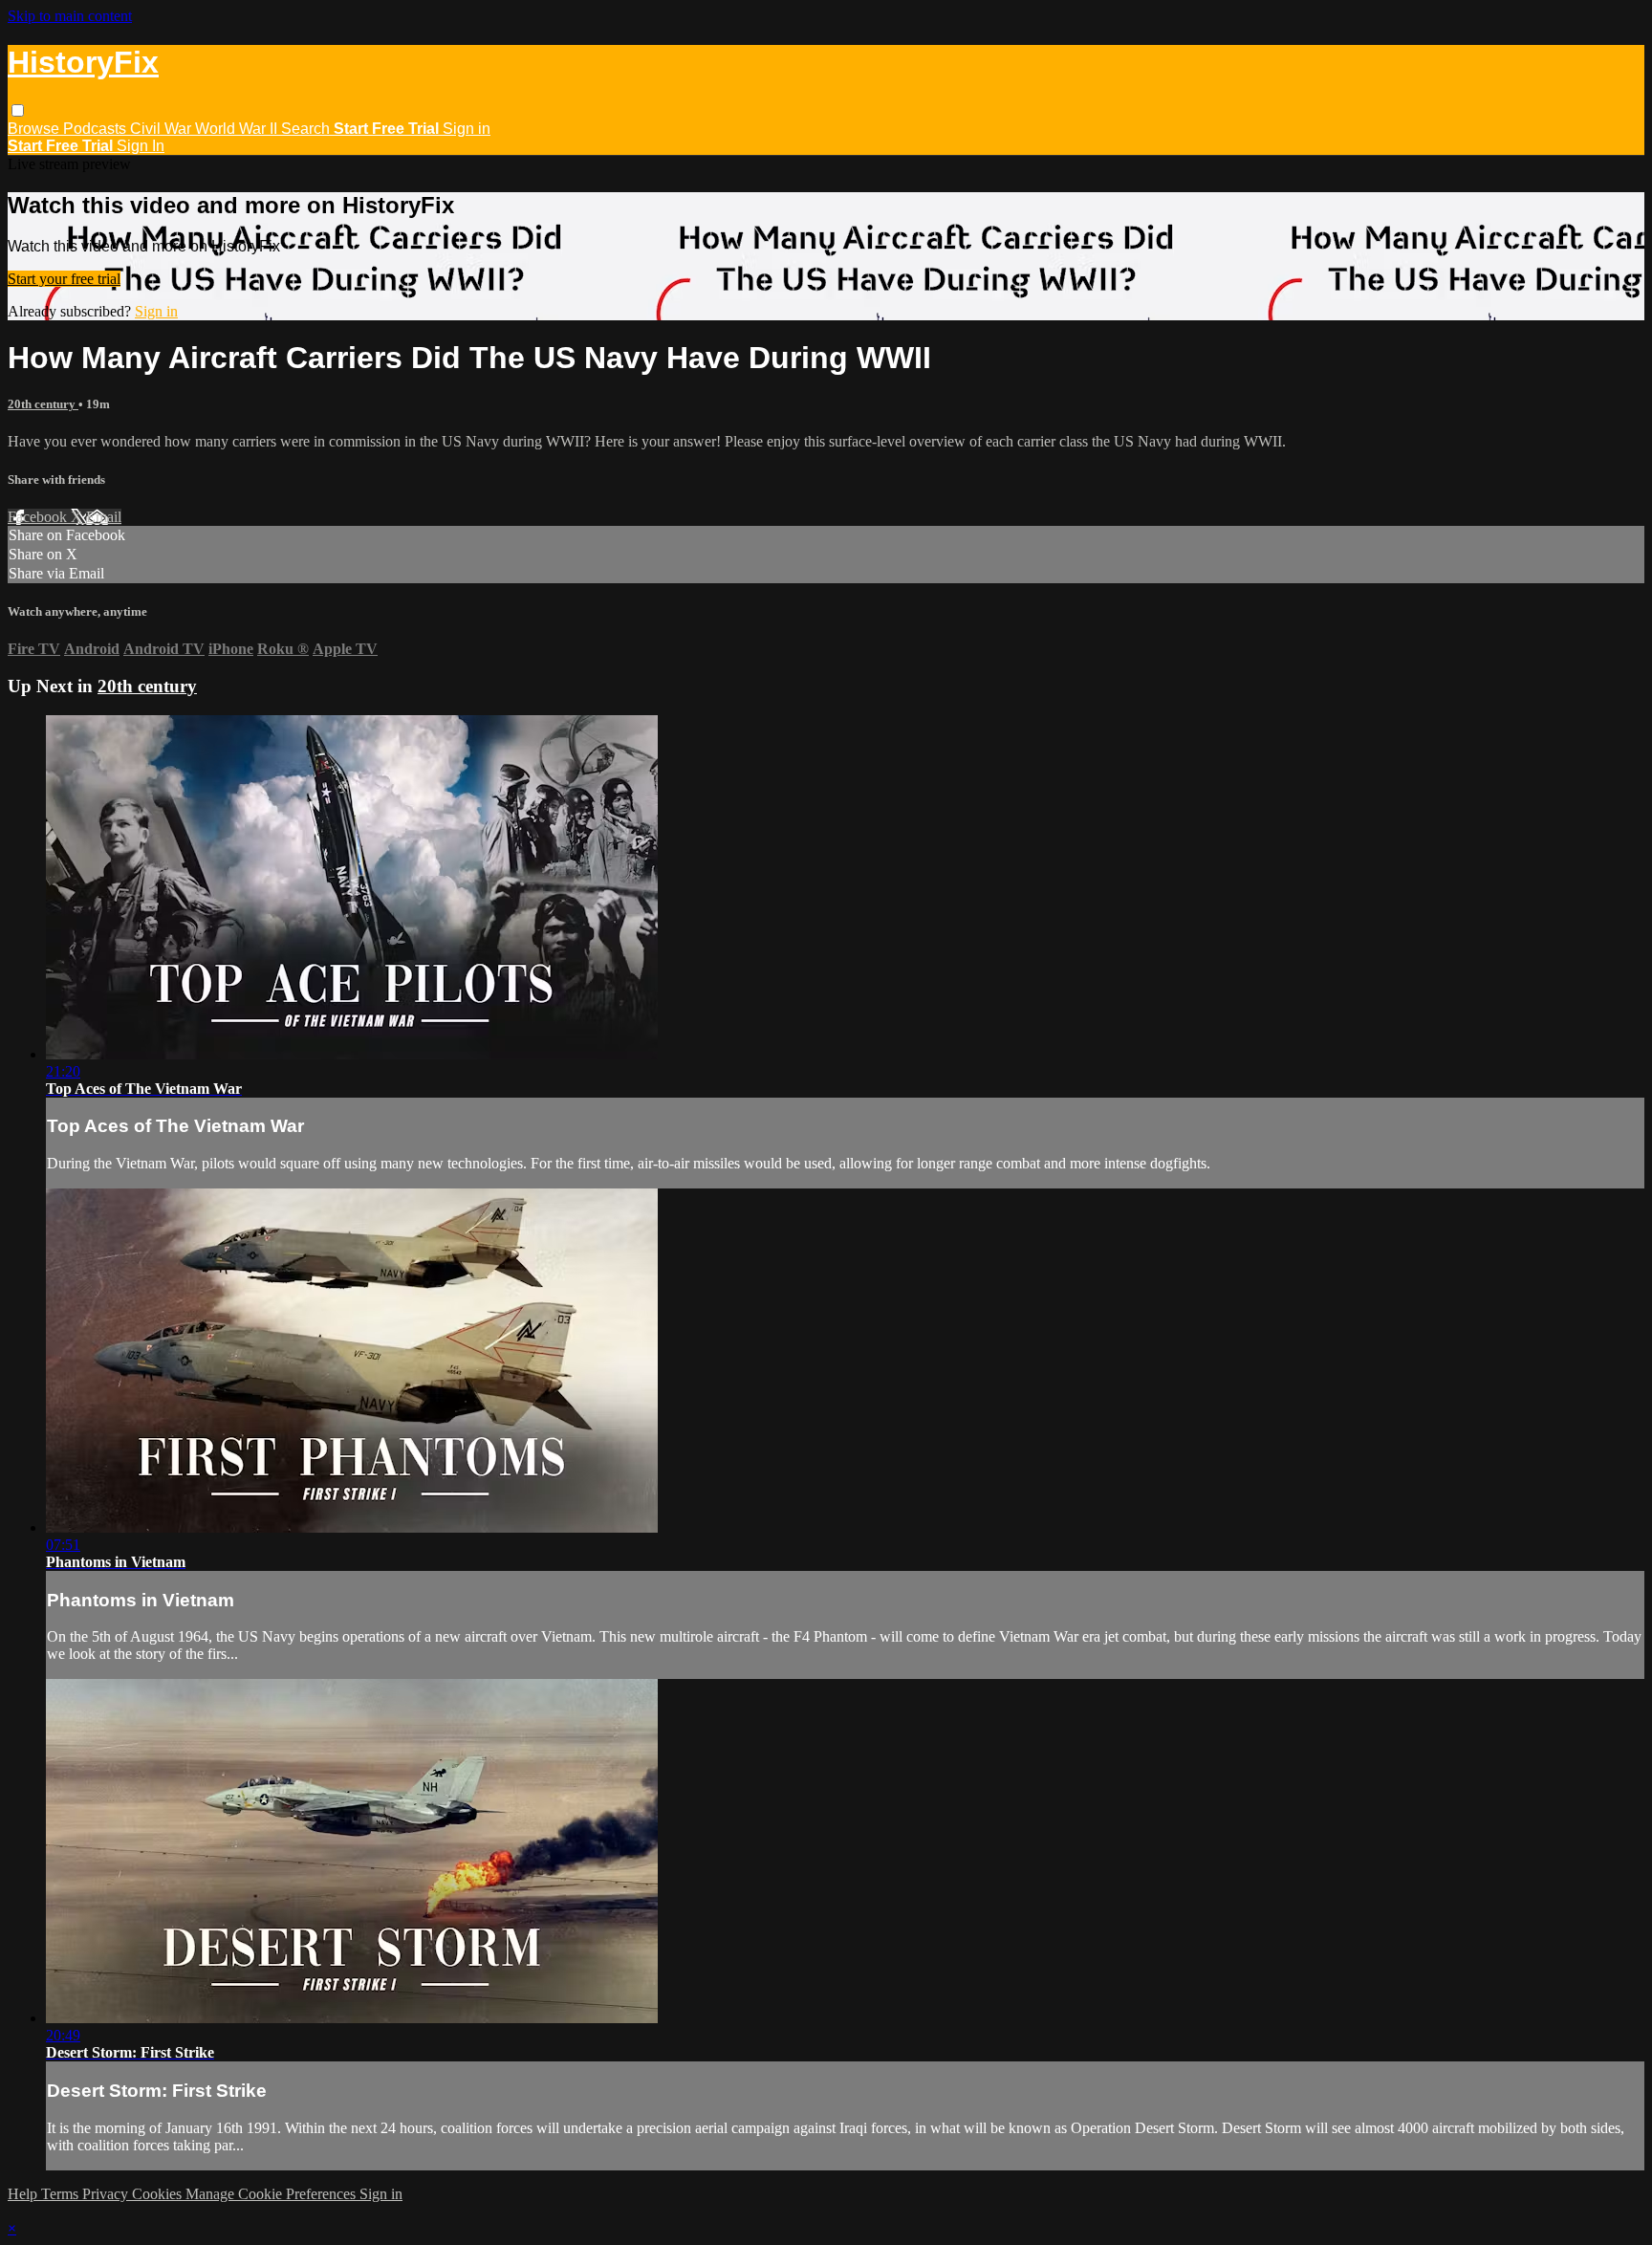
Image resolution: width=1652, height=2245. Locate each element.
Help (24, 2194)
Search (307, 129)
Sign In (141, 146)
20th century (43, 404)
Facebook (39, 517)
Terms (62, 2194)
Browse (35, 129)
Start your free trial (64, 279)
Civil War (163, 129)
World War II (238, 129)
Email (104, 517)
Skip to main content (70, 16)
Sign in (467, 129)
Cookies (159, 2194)
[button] (18, 110)
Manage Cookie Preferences (272, 2194)
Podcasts (97, 129)
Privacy (107, 2194)
